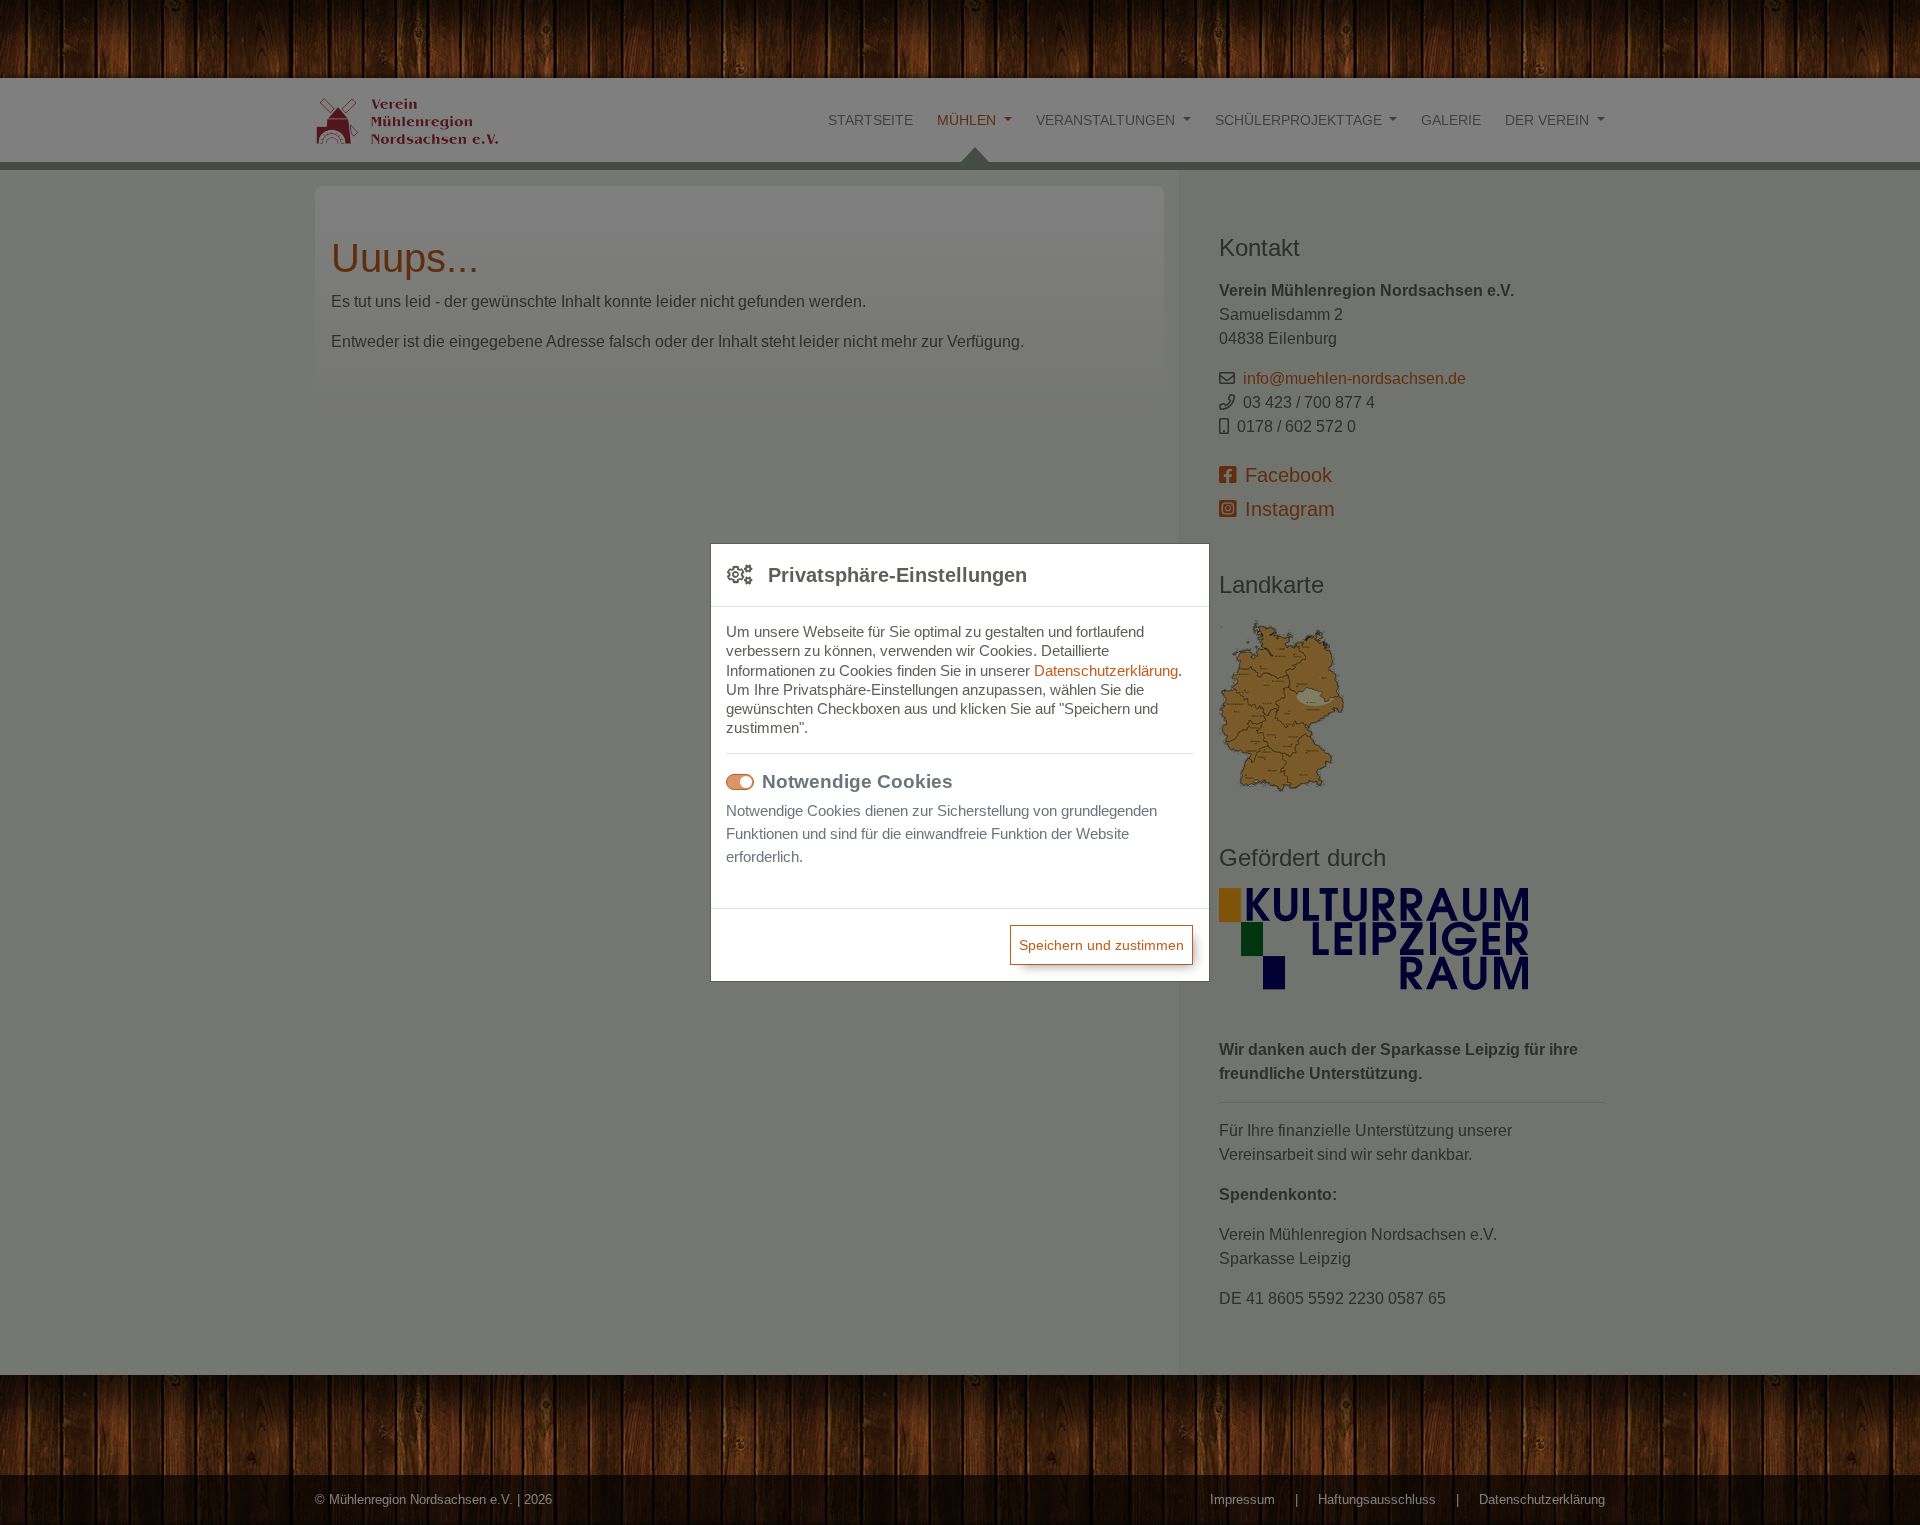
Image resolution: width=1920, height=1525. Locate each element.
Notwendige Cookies (857, 781)
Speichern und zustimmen (1101, 945)
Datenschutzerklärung (1106, 670)
